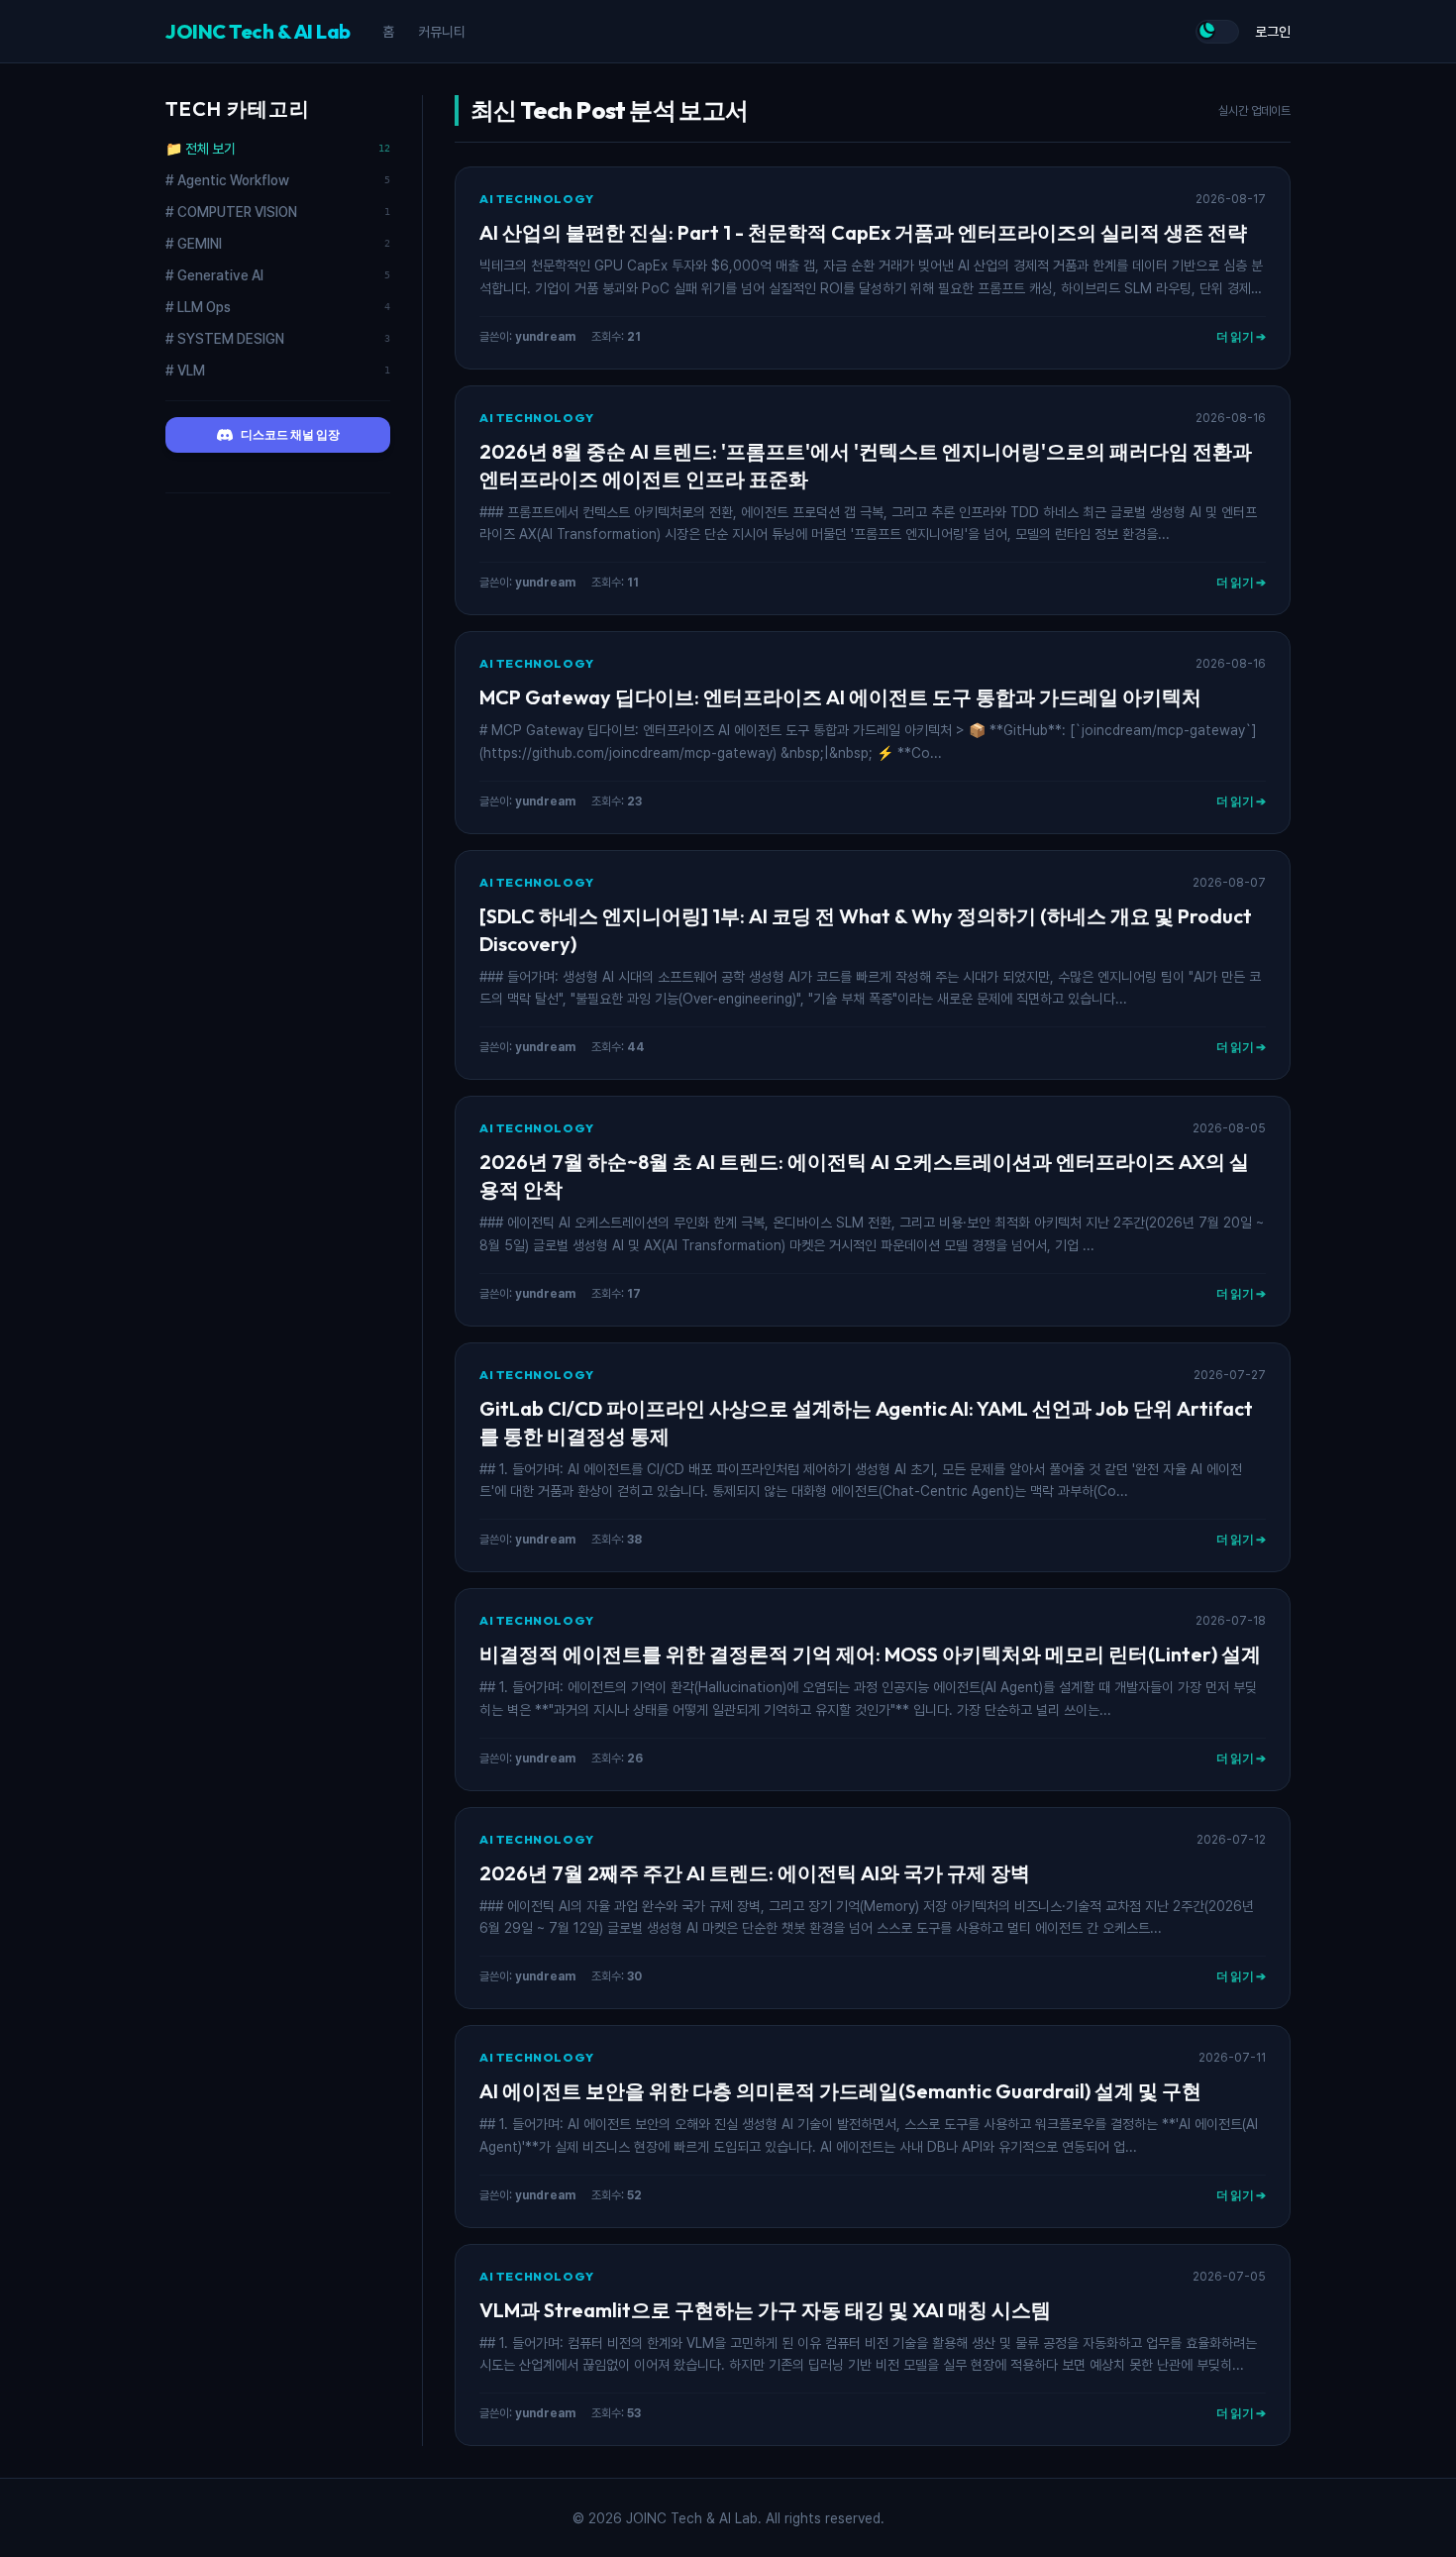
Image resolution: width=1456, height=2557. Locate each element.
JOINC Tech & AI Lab (258, 31)
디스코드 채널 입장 (290, 434)
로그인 (1273, 32)
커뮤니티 (442, 32)
